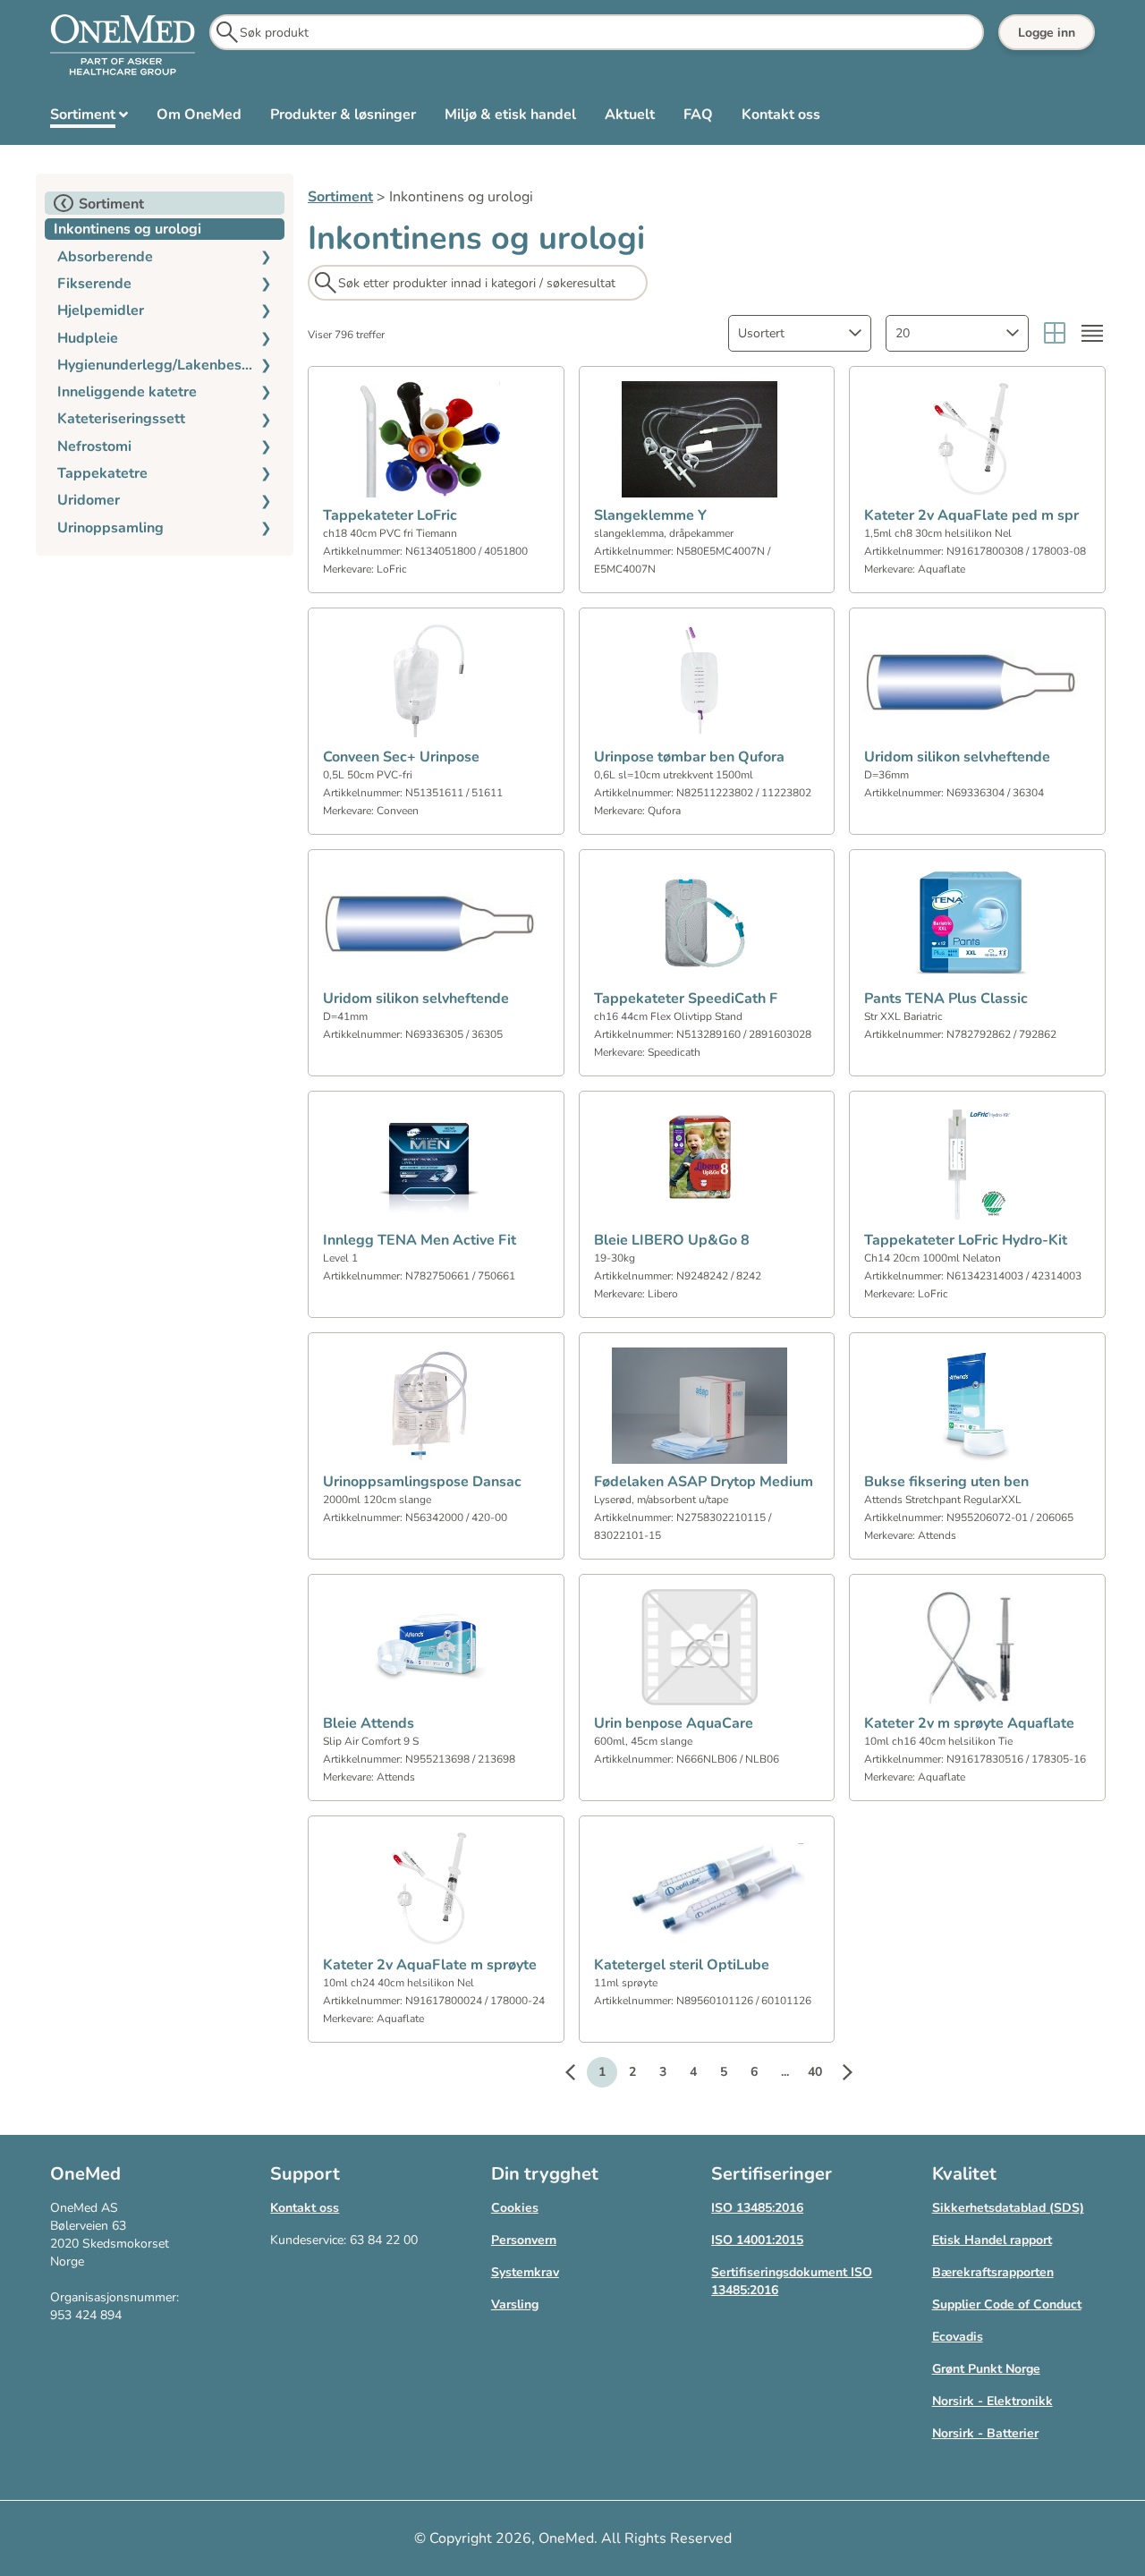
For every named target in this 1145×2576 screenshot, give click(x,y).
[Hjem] (123, 46)
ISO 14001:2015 (757, 2240)
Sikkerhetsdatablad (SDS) (1008, 2208)
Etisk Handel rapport (992, 2240)
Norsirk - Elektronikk (992, 2401)
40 (815, 2072)
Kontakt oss (305, 2208)
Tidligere (579, 2075)
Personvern (524, 2240)
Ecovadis (958, 2337)
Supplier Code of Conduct (1007, 2304)
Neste (838, 2075)
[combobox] (800, 333)
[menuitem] (89, 118)
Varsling (515, 2304)
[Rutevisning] (1055, 333)
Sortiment (340, 197)
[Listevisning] (1092, 333)
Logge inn (1047, 33)
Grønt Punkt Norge (986, 2369)
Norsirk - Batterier (985, 2433)
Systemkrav (525, 2272)
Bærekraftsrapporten (993, 2272)
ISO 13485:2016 (757, 2208)
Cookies (515, 2208)
